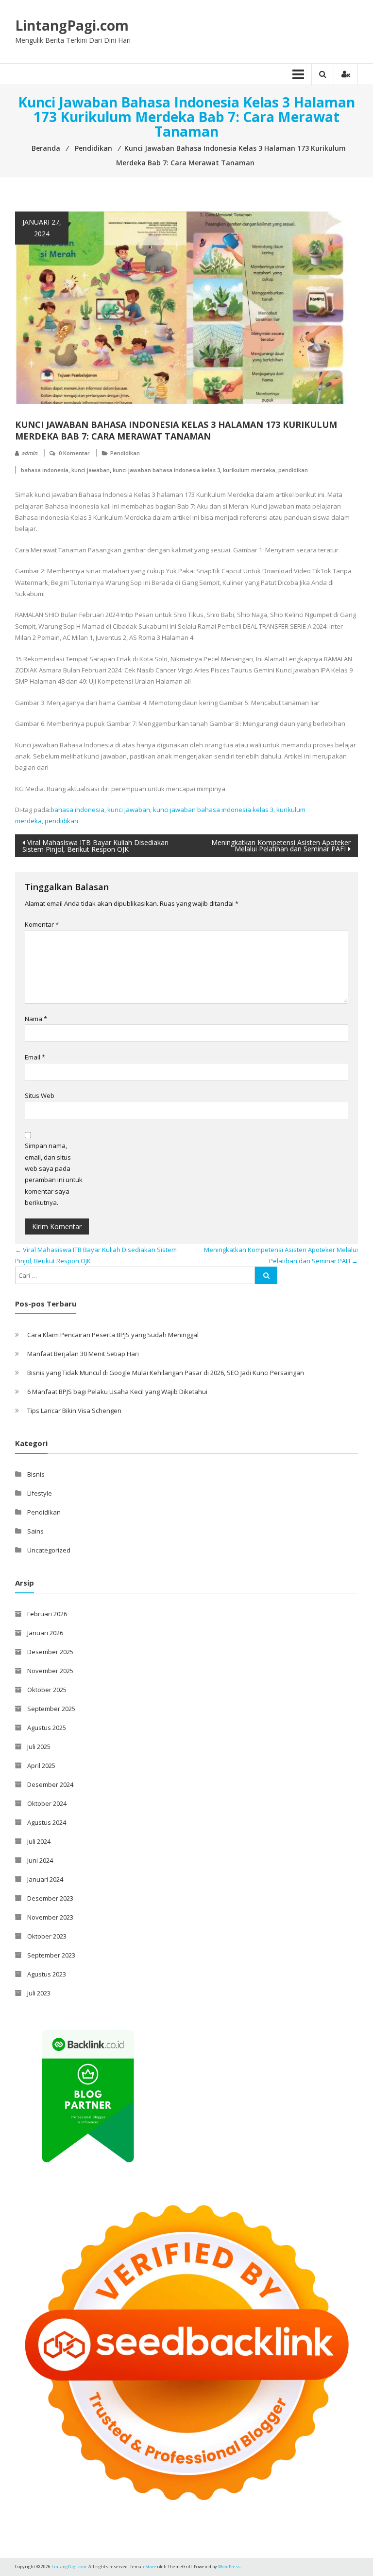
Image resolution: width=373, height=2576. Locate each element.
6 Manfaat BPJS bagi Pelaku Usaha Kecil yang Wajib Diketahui (117, 1392)
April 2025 (41, 1765)
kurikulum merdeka (249, 470)
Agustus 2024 (47, 1822)
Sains (35, 1531)
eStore (150, 2567)
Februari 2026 (47, 1614)
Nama (36, 1019)
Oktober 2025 (47, 1690)
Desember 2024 (50, 1784)
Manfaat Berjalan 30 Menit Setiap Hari (83, 1354)
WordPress (229, 2567)
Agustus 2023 (47, 1974)
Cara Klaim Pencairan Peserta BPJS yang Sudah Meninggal (113, 1335)
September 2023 (51, 1955)
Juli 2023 (39, 1993)
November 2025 (50, 1671)
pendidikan (293, 470)
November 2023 (50, 1917)
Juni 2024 (40, 1860)
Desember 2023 (50, 1898)
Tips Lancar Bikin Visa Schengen (74, 1411)
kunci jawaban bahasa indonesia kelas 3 (166, 470)
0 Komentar (74, 453)
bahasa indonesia (45, 470)
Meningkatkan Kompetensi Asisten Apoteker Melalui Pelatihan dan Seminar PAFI (281, 846)
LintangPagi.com (72, 25)
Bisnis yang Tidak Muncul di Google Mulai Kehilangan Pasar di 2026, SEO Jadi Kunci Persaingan (166, 1373)
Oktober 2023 (47, 1936)
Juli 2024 (39, 1841)
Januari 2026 (45, 1633)
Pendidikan (125, 453)
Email (35, 1057)
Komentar (42, 924)
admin (29, 453)
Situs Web (40, 1095)
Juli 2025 (39, 1747)
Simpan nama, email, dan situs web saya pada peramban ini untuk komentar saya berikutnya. (54, 1174)
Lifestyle (40, 1493)
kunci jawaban (91, 470)
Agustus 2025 (47, 1728)
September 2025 (51, 1709)
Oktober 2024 (47, 1803)
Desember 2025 (50, 1652)
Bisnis (36, 1474)
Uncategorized (49, 1550)
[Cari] (266, 1275)
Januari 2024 (45, 1879)
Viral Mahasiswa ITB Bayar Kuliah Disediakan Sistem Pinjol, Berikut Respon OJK (95, 846)
